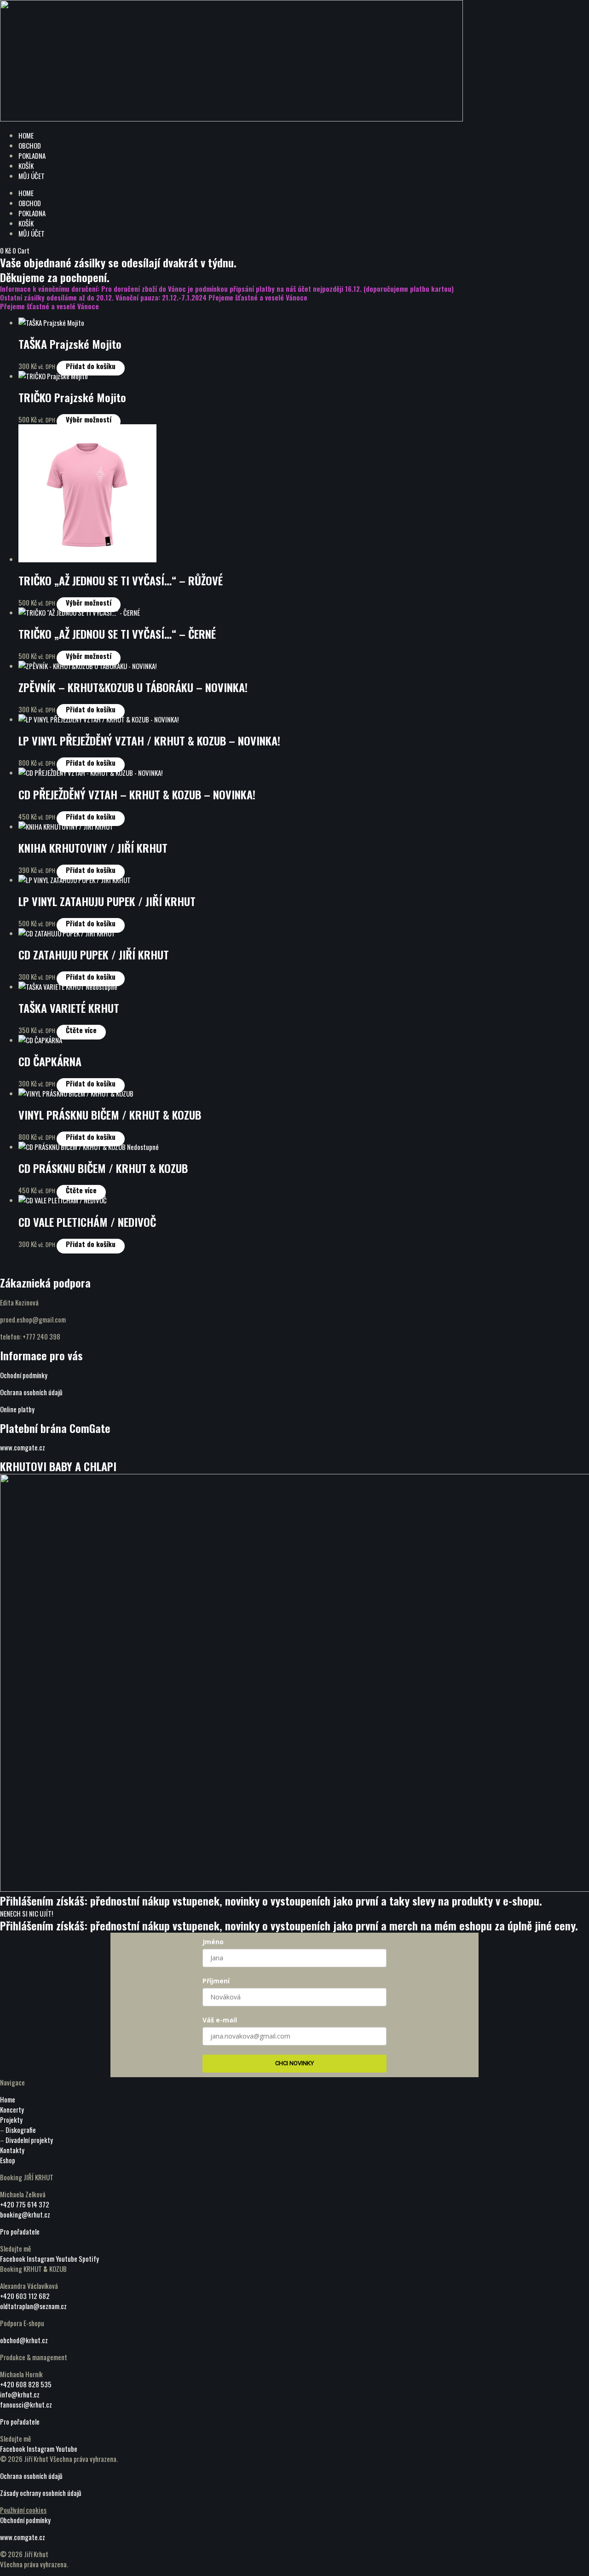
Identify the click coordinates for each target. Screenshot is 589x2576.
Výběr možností (89, 419)
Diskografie (21, 2130)
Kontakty (12, 2150)
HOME (26, 135)
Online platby (17, 1409)
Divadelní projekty (29, 2140)
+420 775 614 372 (25, 2204)
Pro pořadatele (20, 2231)
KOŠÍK (26, 166)
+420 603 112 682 (25, 2296)
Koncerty (12, 2109)
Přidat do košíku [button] (91, 366)
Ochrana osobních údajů (31, 1392)
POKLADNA (32, 156)
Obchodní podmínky (25, 2520)
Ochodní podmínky (24, 1375)
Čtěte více (81, 1030)
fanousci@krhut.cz (26, 2404)
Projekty (11, 2120)
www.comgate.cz (23, 1447)
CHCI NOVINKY (294, 2063)
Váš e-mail (220, 2020)
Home (8, 2099)
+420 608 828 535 (26, 2384)
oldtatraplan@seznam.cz (33, 2306)
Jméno (213, 1942)
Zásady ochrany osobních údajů (41, 2493)
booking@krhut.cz (25, 2214)
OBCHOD (30, 145)
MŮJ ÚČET (32, 176)
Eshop (8, 2160)
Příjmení (216, 1981)
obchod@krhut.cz (24, 2340)
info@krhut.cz (20, 2394)
